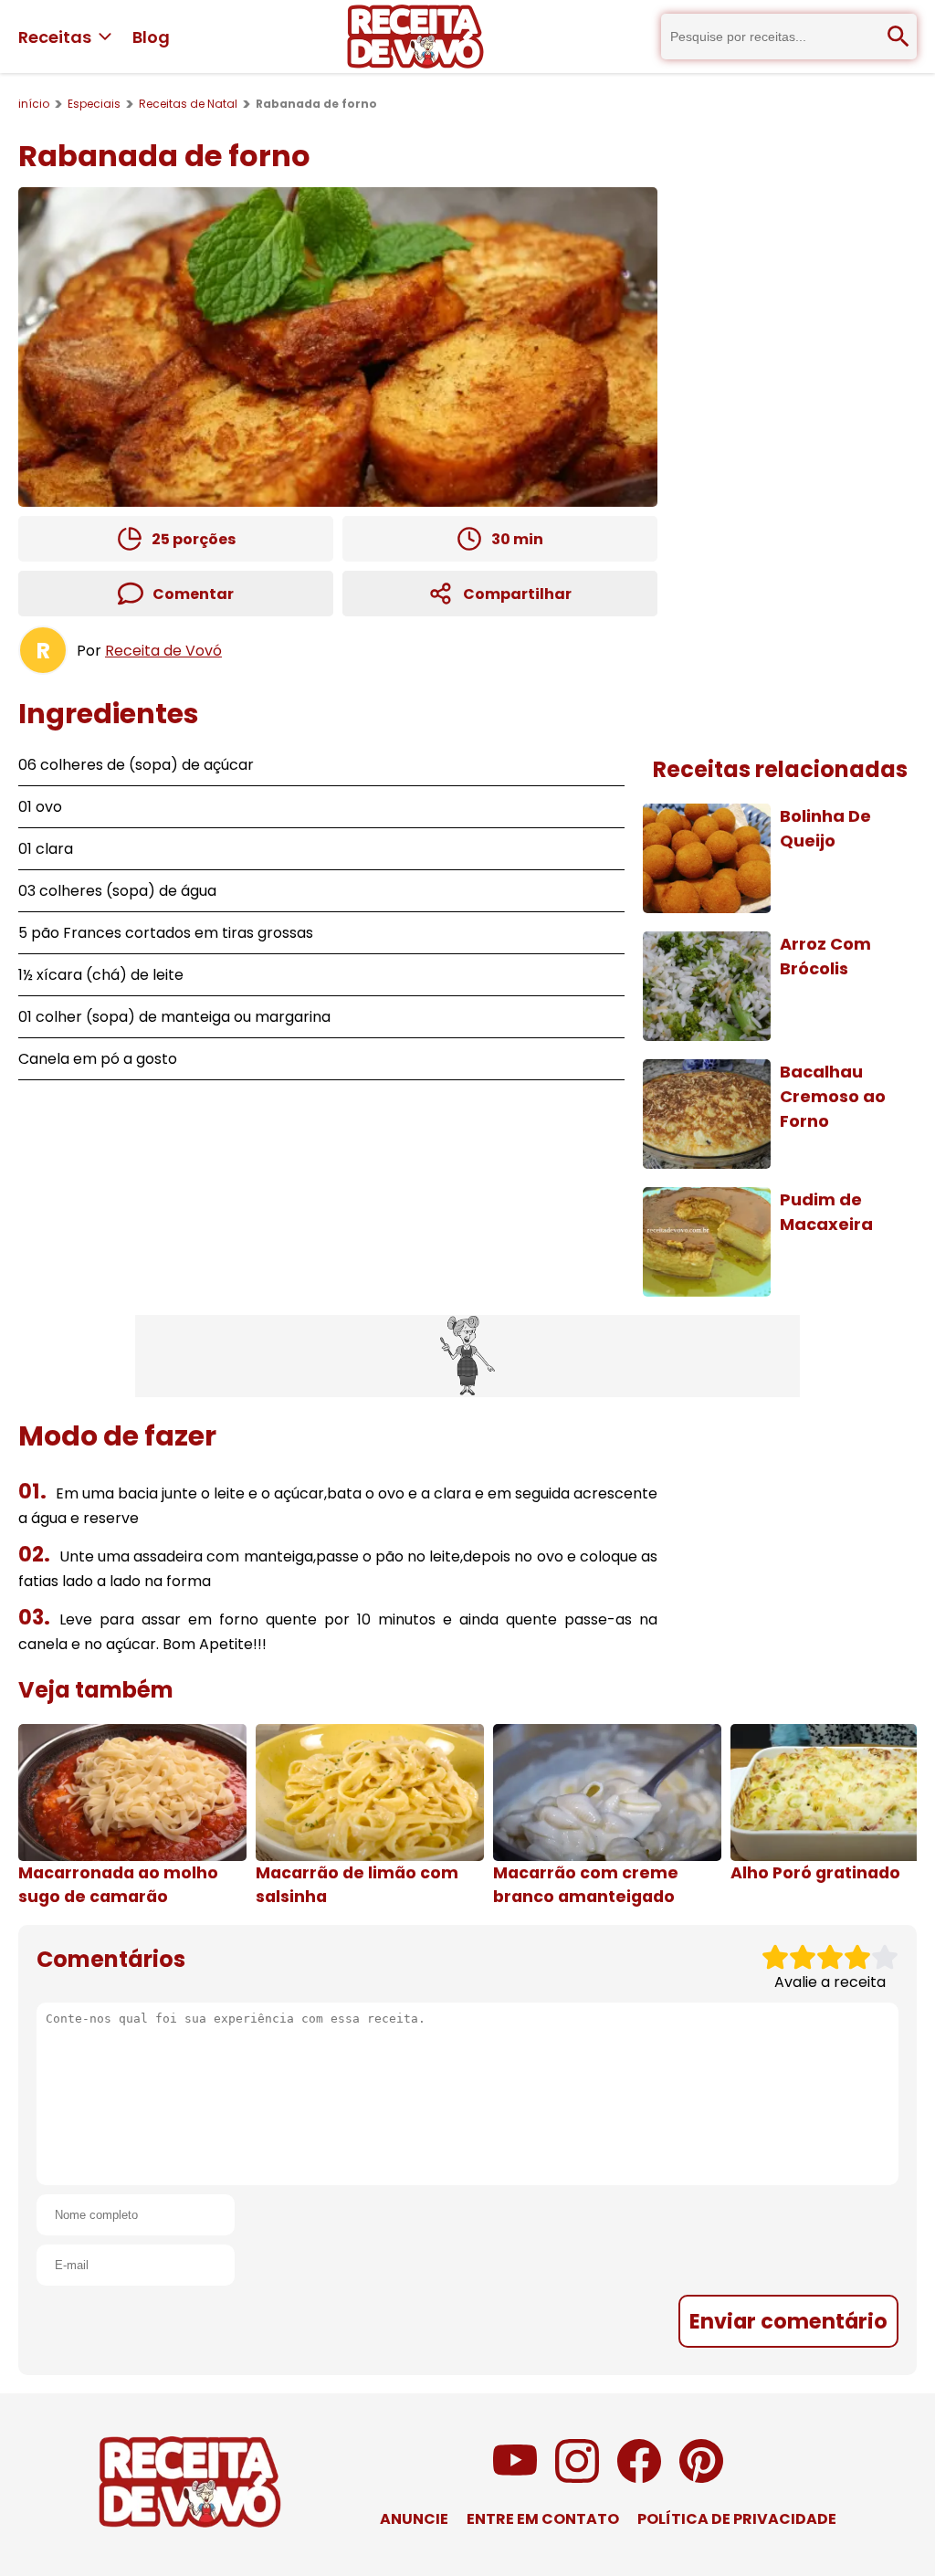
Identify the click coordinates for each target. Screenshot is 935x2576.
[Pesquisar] (898, 37)
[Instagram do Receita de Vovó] (577, 2478)
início (34, 104)
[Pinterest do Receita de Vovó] (701, 2478)
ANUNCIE (414, 2519)
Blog (151, 37)
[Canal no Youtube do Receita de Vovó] (515, 2478)
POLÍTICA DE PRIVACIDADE (737, 2519)
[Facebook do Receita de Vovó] (639, 2478)
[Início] (415, 37)
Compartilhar (517, 594)
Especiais (94, 104)
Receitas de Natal (188, 104)
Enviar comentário (788, 2321)
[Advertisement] (467, 1356)
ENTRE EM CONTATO (543, 2519)
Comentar (193, 594)
